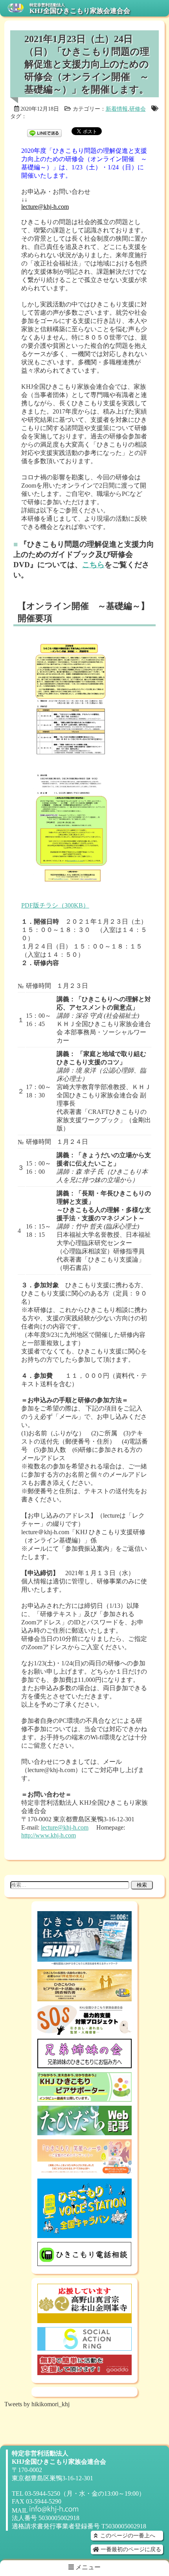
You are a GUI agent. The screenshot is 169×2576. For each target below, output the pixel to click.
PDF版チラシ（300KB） (55, 905)
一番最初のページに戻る (130, 2549)
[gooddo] (84, 2371)
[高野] (84, 2319)
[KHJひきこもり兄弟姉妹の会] (84, 2065)
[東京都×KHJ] (84, 2171)
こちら (93, 565)
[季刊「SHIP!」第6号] (84, 1962)
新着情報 (117, 109)
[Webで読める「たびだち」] (84, 2132)
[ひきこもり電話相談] (84, 2262)
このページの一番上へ (127, 2535)
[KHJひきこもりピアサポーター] (84, 2098)
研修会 (138, 109)
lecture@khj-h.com (45, 207)
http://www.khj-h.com (49, 1835)
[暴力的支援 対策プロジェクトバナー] (84, 2031)
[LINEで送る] (44, 131)
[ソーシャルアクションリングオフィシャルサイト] (84, 2347)
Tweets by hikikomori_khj (37, 2404)
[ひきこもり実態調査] (84, 1998)
